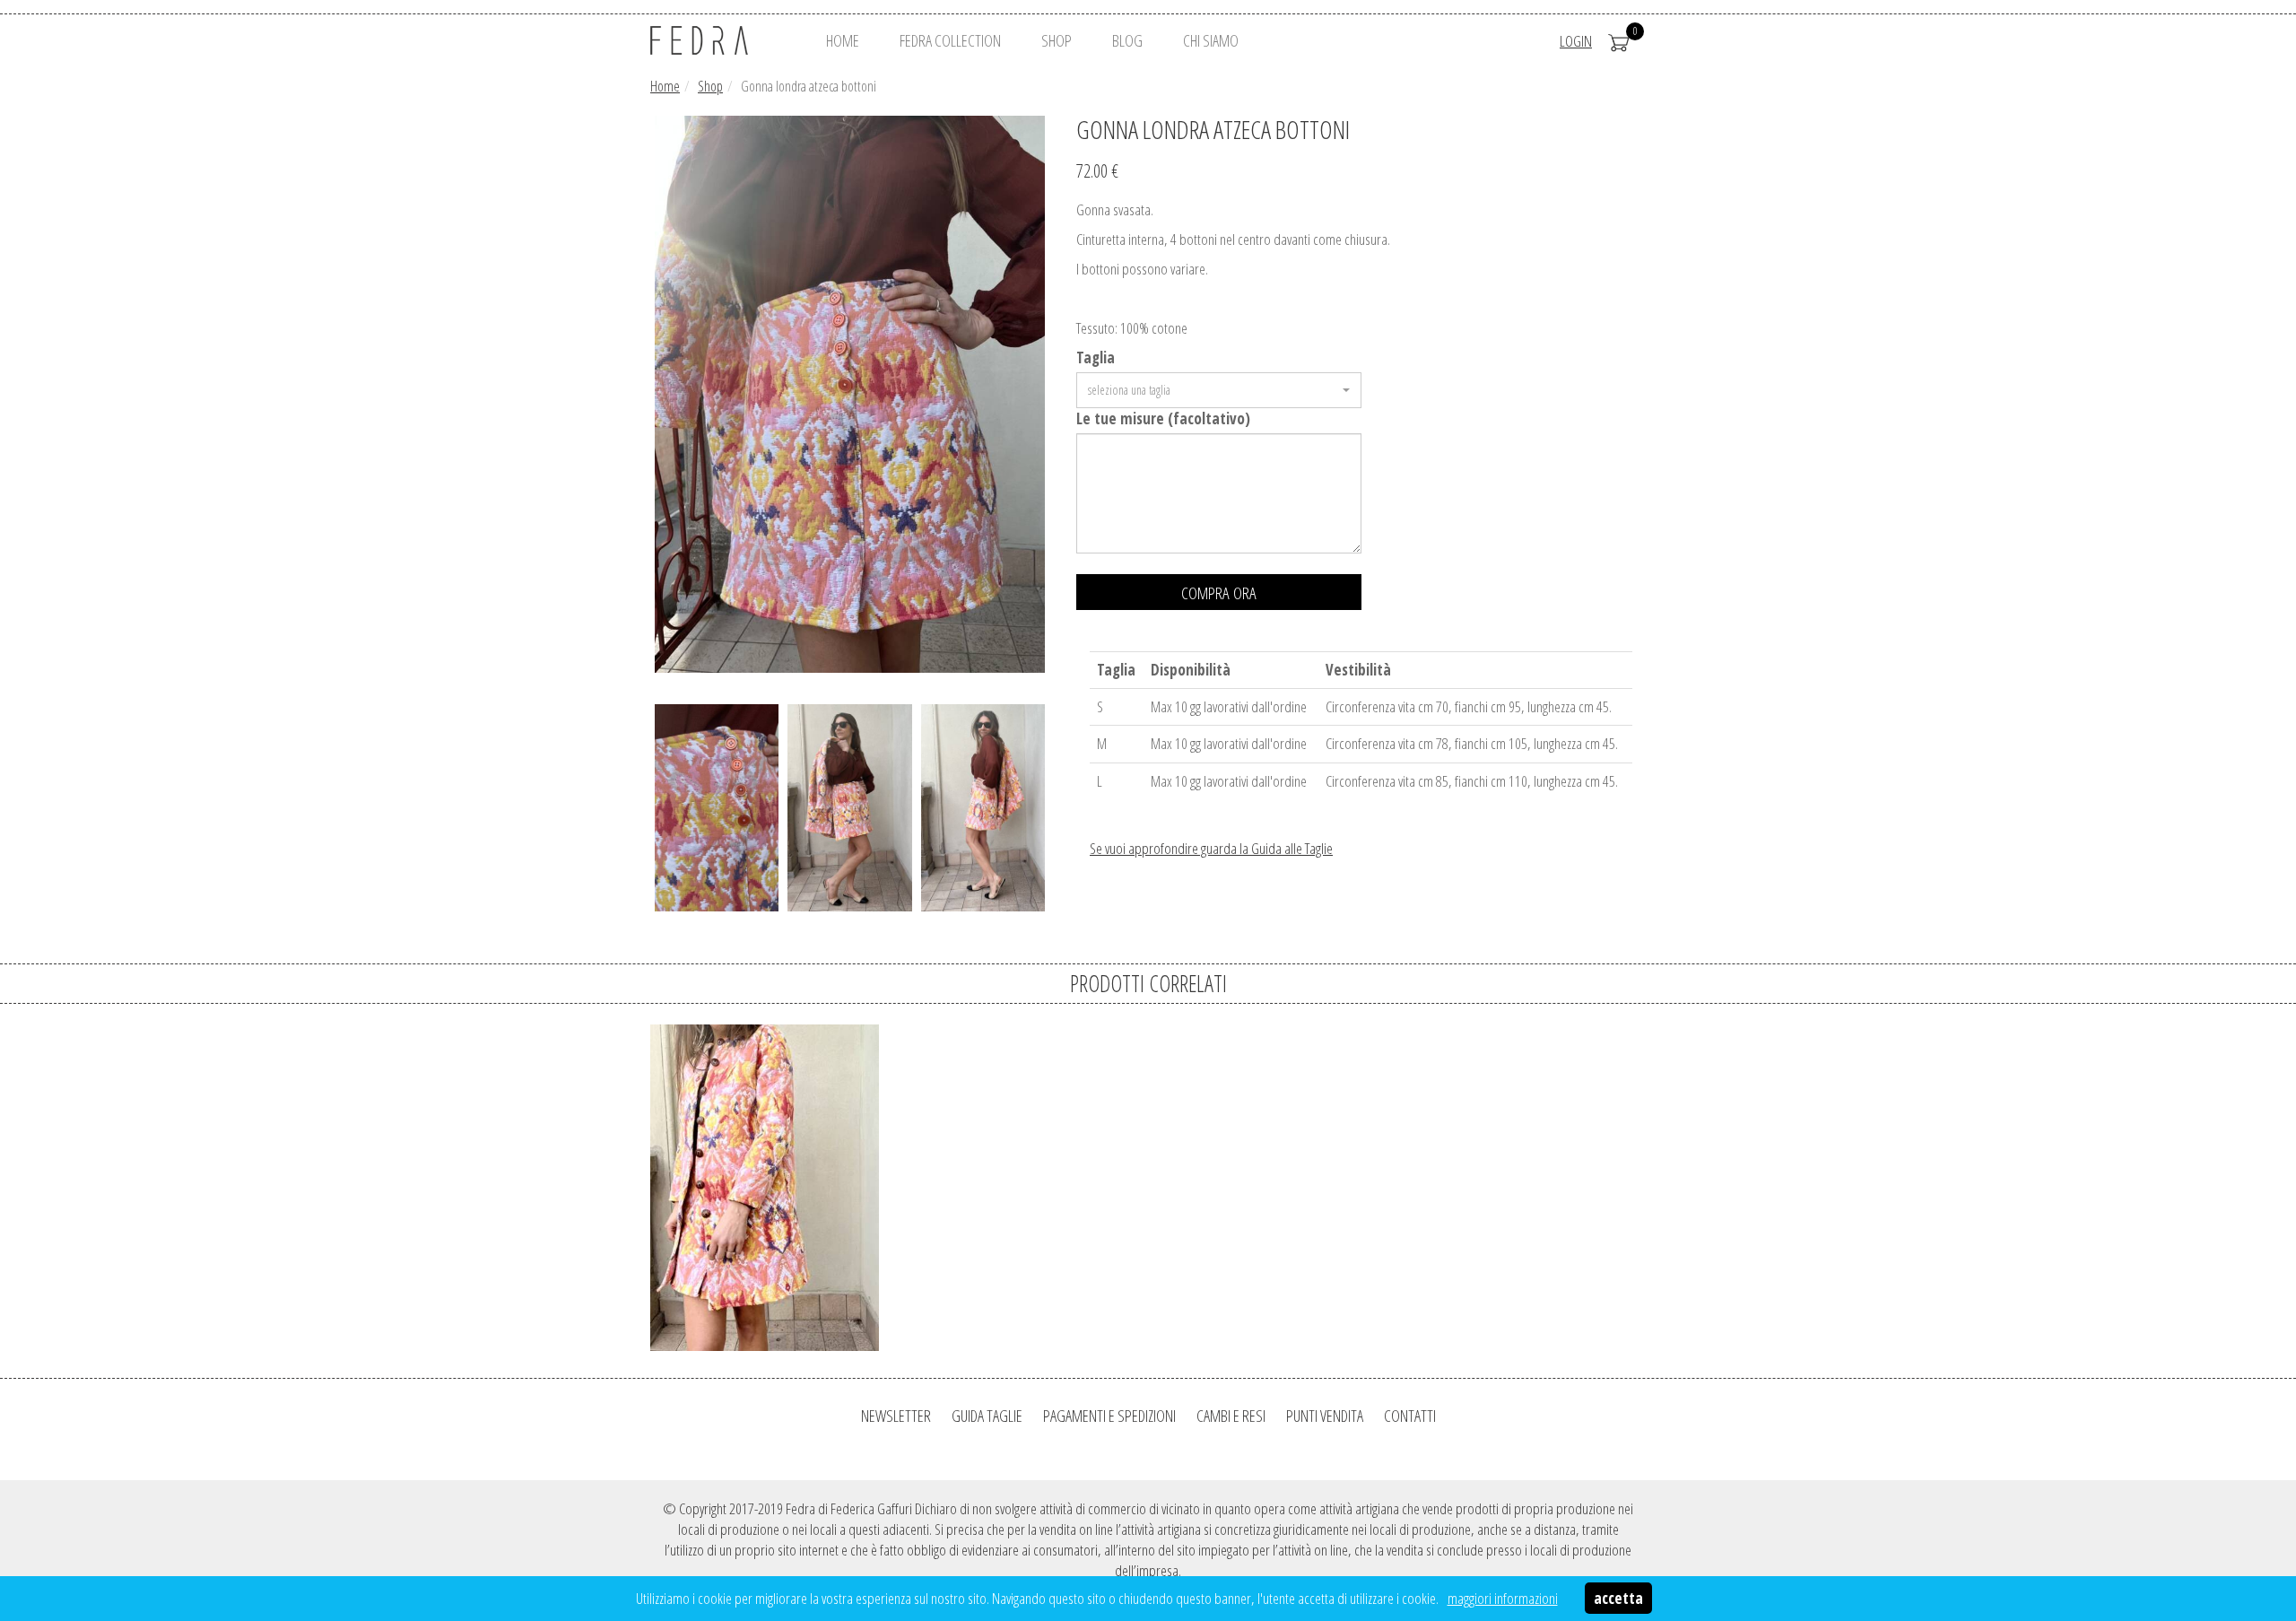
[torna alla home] (722, 40)
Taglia (1096, 357)
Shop (710, 86)
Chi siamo (1211, 40)
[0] (1619, 41)
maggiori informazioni (1503, 1598)
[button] (1219, 390)
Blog (1127, 40)
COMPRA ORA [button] (1219, 593)
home (843, 40)
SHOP (1057, 40)
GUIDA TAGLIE (987, 1416)
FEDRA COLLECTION (950, 40)
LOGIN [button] (1576, 41)
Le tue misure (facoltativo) (1163, 418)
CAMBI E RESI (1231, 1416)
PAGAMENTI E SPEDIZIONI (1109, 1416)
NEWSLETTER (896, 1416)
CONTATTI (1410, 1416)
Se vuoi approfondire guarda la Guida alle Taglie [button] (1211, 848)
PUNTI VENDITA (1325, 1416)
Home (665, 86)
